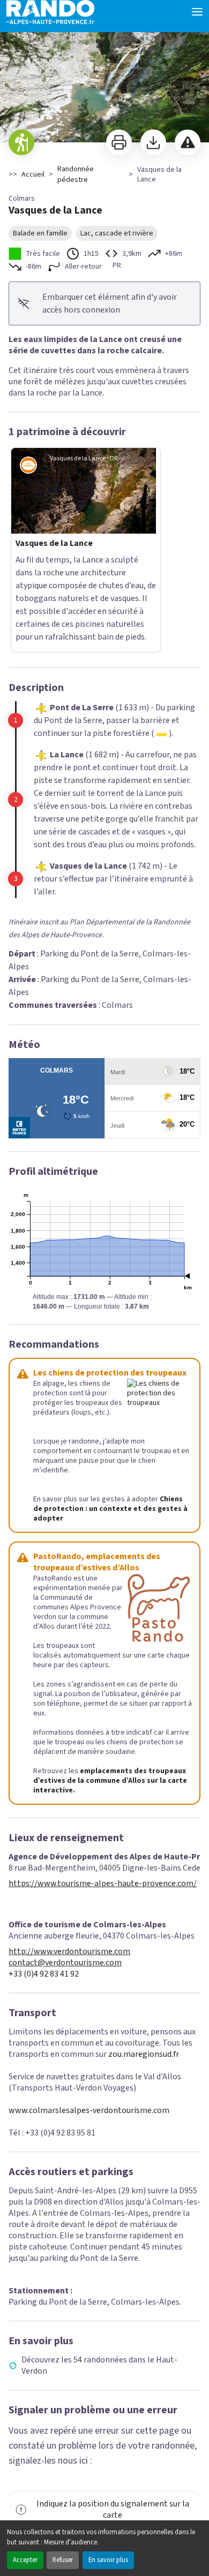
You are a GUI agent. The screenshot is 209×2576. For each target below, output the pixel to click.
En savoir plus (108, 2560)
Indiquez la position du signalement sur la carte (113, 2456)
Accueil (33, 174)
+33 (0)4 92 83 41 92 (44, 1921)
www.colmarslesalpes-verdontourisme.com (89, 2057)
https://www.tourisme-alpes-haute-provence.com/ (103, 1830)
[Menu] (197, 12)
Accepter (25, 2560)
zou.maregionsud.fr (144, 2001)
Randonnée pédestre (76, 174)
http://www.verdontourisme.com (69, 1898)
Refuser (63, 2560)
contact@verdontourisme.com (65, 1909)
